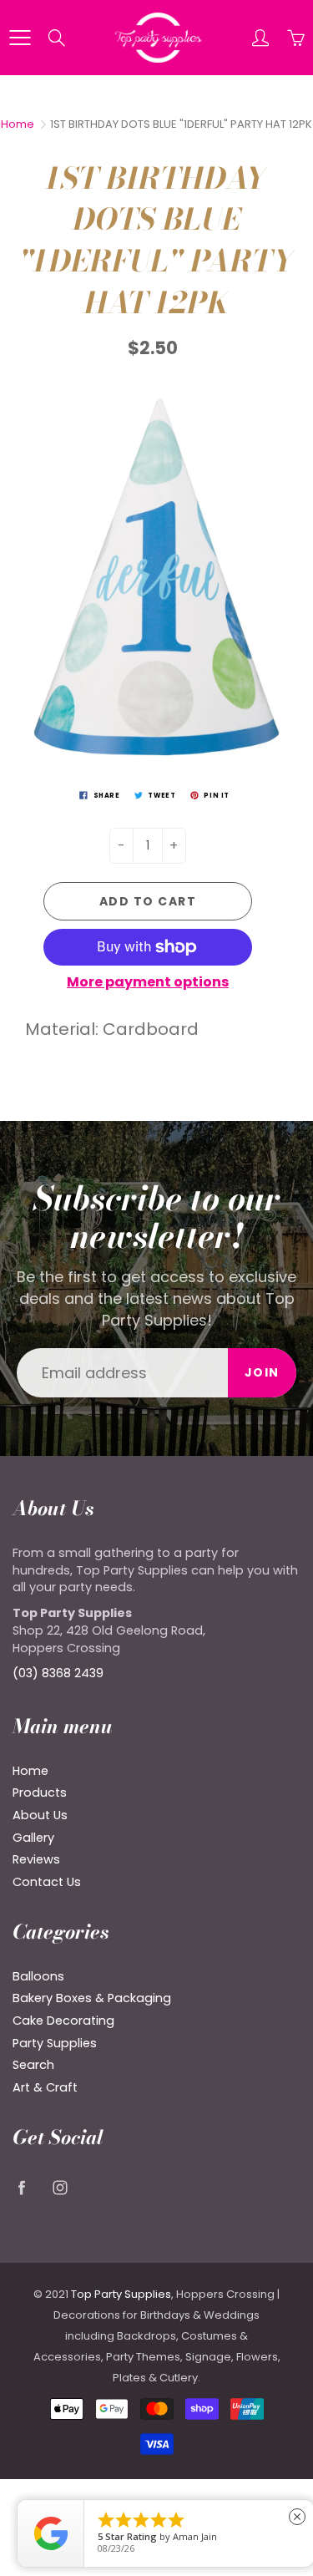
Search (33, 2065)
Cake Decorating (63, 2021)
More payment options (148, 982)
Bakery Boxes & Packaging (92, 1998)
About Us (40, 1815)
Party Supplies (55, 2043)
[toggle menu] (20, 38)
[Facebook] (21, 2188)
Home (18, 124)
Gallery (33, 1838)
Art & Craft (45, 2087)
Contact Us (47, 1882)
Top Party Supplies (121, 2294)
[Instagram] (60, 2188)
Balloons (38, 1976)
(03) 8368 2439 (58, 1673)
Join (262, 1372)
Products (40, 1793)
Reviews (36, 1859)
